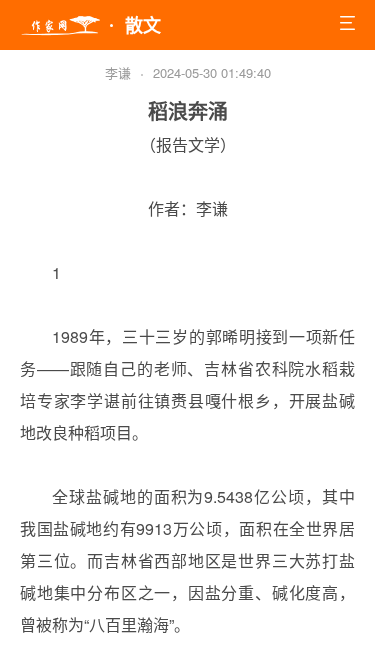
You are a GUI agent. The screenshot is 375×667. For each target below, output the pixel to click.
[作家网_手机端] (60, 26)
